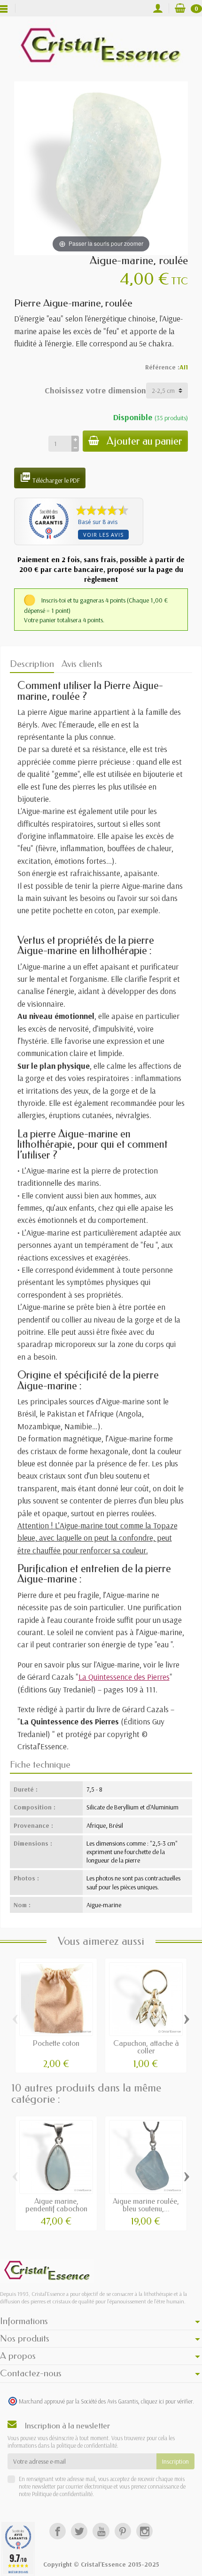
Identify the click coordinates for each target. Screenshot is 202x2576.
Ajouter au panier (144, 441)
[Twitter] (79, 2531)
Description (32, 664)
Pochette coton (56, 2043)
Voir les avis (103, 535)
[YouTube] (101, 2531)
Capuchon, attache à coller (146, 2047)
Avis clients (82, 664)
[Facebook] (58, 2531)
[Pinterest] (123, 2531)
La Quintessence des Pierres (124, 1676)
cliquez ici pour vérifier (167, 2401)
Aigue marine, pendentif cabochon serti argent (56, 2209)
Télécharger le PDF (50, 478)
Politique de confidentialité (62, 2494)
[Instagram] (144, 2531)
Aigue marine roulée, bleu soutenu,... (146, 2205)
